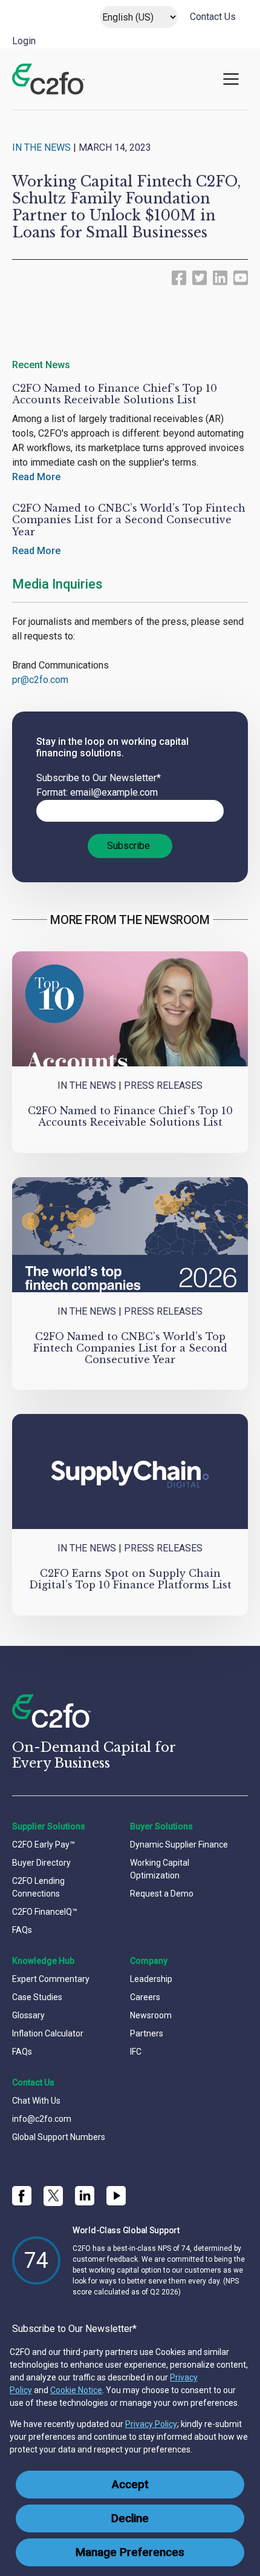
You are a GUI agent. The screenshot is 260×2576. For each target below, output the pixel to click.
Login (24, 41)
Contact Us (213, 17)
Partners (147, 2033)
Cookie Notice (76, 2390)
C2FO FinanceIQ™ (45, 1912)
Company (149, 1961)
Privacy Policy (151, 2424)
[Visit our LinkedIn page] (85, 2196)
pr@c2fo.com (40, 680)
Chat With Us (36, 2101)
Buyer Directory (41, 1863)
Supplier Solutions (49, 1826)
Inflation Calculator (48, 2033)
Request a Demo (162, 1894)
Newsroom (151, 2015)
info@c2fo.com (42, 2119)
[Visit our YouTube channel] (116, 2196)
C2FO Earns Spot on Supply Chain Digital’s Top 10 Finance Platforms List (130, 1579)
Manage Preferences (130, 2552)
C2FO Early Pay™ (44, 1844)
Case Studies (37, 1997)
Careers (145, 1997)
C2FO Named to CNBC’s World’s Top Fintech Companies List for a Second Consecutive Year (129, 520)
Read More (36, 477)
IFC (136, 2052)
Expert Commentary (51, 1979)
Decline (130, 2518)
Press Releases (163, 1085)
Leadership (151, 1979)
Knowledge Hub (43, 1961)
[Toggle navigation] (231, 79)
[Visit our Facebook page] (22, 2196)
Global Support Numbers (59, 2137)
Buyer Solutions (161, 1826)
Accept (130, 2485)
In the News (41, 147)
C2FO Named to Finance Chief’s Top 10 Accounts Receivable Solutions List (115, 394)
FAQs (22, 1930)
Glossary (28, 2015)
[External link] (179, 277)
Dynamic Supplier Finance (179, 1844)
